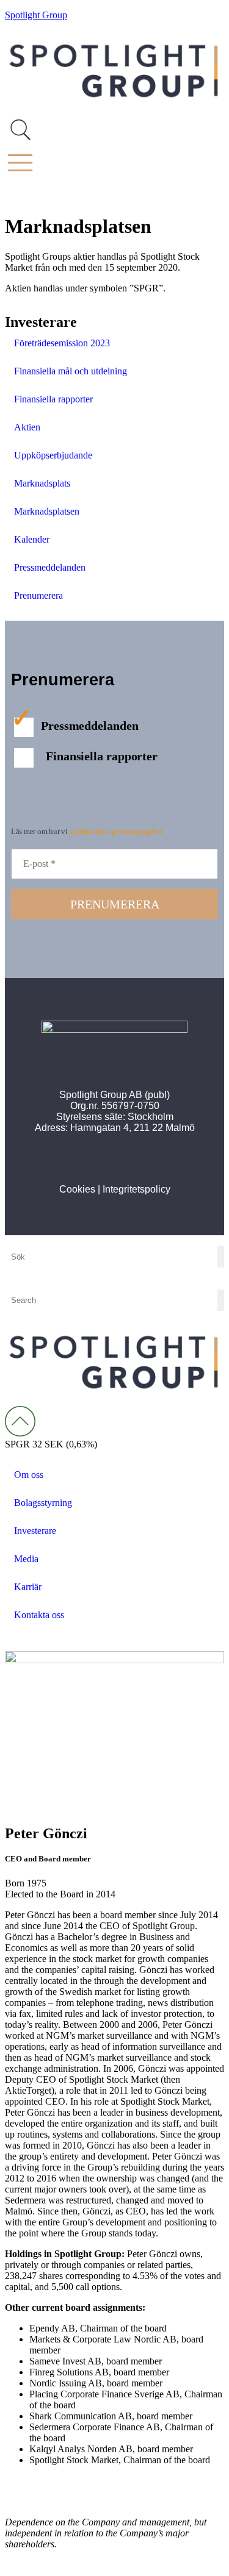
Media (26, 1559)
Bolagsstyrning (43, 1503)
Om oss (29, 1475)
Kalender (32, 539)
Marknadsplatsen (47, 511)
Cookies (77, 1189)
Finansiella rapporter (53, 399)
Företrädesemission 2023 (62, 343)
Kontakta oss (39, 1615)
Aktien (27, 427)
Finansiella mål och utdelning (71, 371)
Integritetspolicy (136, 1189)
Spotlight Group (36, 15)
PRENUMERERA (115, 904)
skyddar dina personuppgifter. (116, 831)
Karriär (28, 1587)
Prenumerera (38, 595)
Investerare (35, 1531)
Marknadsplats (42, 483)
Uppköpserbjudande (53, 455)
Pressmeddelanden (50, 567)
